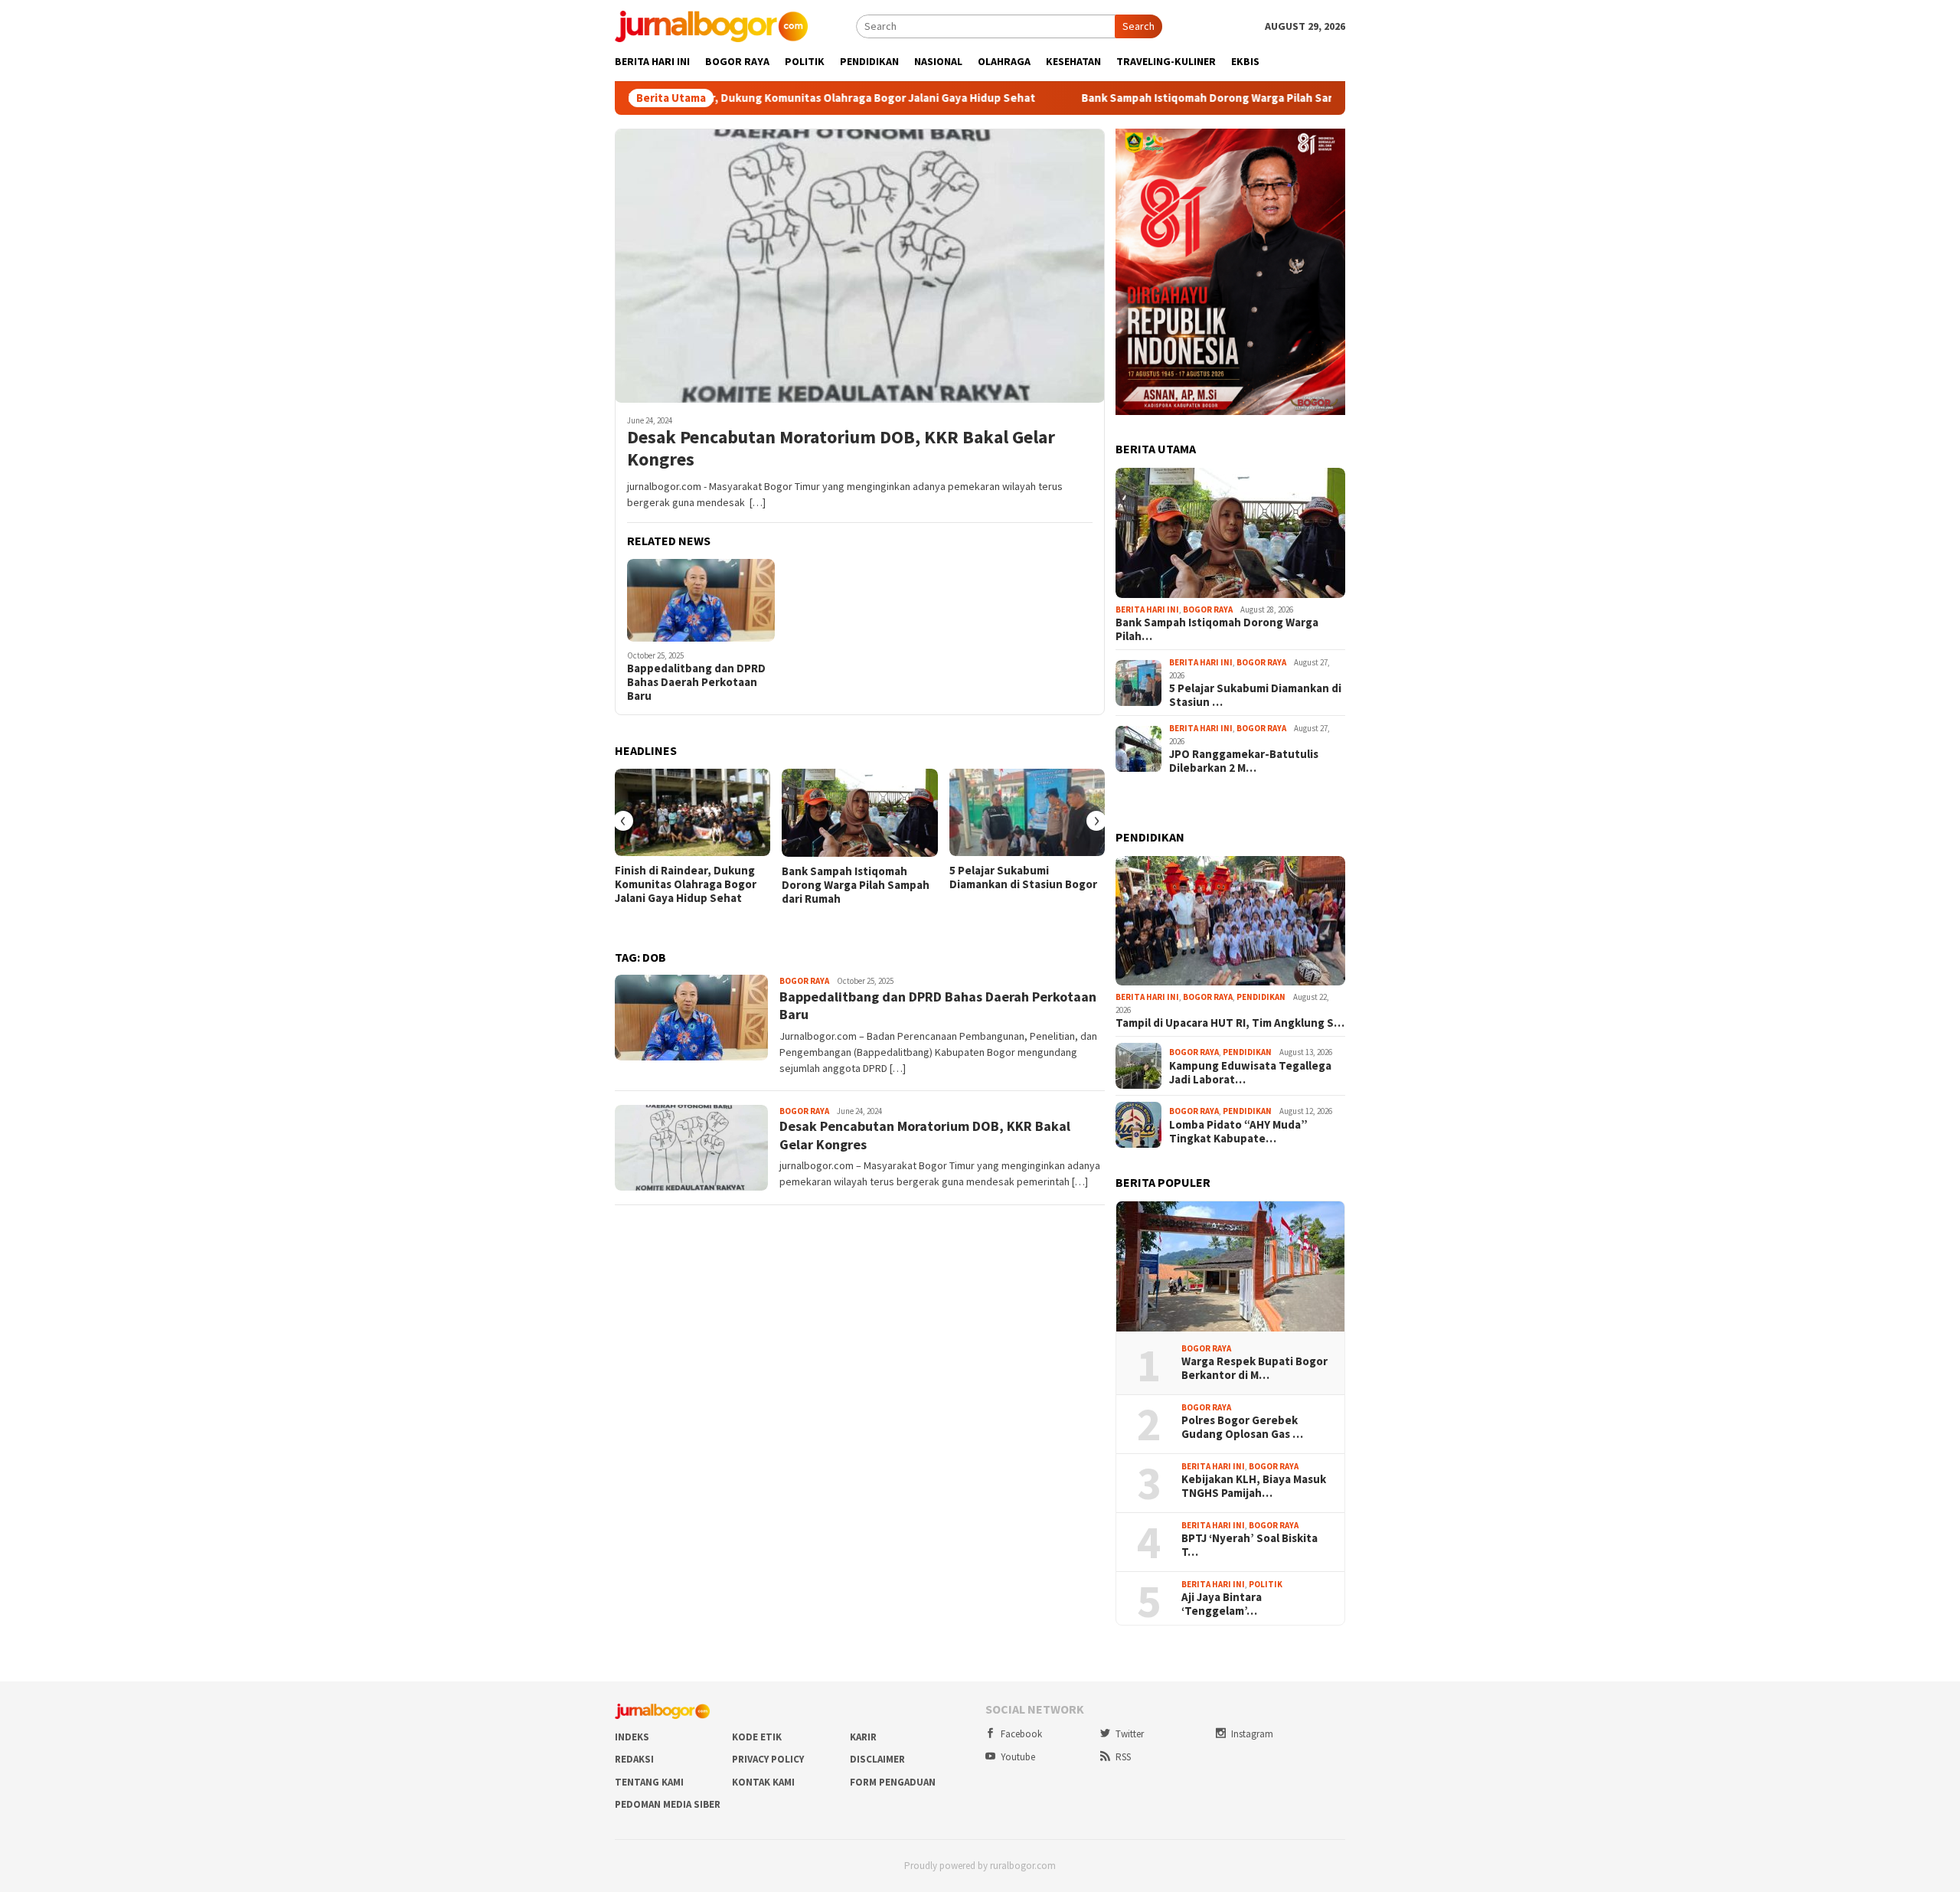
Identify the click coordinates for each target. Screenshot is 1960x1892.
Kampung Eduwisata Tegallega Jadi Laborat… (1250, 1073)
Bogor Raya (804, 981)
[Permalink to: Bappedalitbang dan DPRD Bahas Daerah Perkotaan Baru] (701, 600)
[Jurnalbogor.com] (711, 25)
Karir (863, 1737)
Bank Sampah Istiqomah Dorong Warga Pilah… (1217, 629)
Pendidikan (1261, 997)
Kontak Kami (763, 1782)
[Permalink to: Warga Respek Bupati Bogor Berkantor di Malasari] (1230, 1266)
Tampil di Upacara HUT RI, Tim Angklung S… (1230, 1023)
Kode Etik (757, 1737)
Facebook (1021, 1734)
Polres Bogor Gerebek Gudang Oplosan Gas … (1242, 1427)
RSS (1123, 1757)
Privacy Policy (768, 1759)
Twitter (1130, 1734)
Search (1138, 26)
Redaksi (634, 1759)
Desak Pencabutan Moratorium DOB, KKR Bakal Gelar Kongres (841, 449)
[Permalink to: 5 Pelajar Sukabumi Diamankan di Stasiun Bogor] (1027, 812)
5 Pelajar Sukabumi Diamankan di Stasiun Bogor (1023, 877)
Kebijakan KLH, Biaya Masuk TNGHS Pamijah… (1254, 1486)
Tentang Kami (649, 1782)
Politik (1266, 1584)
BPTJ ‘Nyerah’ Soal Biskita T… (1249, 1545)
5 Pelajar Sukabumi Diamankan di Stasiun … (1255, 695)
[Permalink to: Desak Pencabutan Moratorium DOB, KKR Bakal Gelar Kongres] (860, 266)
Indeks (632, 1737)
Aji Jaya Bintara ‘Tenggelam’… (1222, 1604)
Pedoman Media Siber (668, 1804)
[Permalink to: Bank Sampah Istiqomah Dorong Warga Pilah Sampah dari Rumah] (859, 813)
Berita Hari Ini (1147, 609)
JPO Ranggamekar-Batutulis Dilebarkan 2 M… (1244, 761)
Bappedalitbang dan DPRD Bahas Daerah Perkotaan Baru (696, 682)
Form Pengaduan (893, 1782)
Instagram (1252, 1734)
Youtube (1018, 1757)
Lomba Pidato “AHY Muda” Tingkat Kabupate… (1238, 1132)
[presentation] (623, 821)
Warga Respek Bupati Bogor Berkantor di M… (1254, 1368)
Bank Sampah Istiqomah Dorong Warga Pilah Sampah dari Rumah (1184, 98)
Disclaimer (877, 1759)
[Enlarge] (1325, 149)
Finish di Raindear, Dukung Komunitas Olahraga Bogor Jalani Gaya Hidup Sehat (763, 98)
